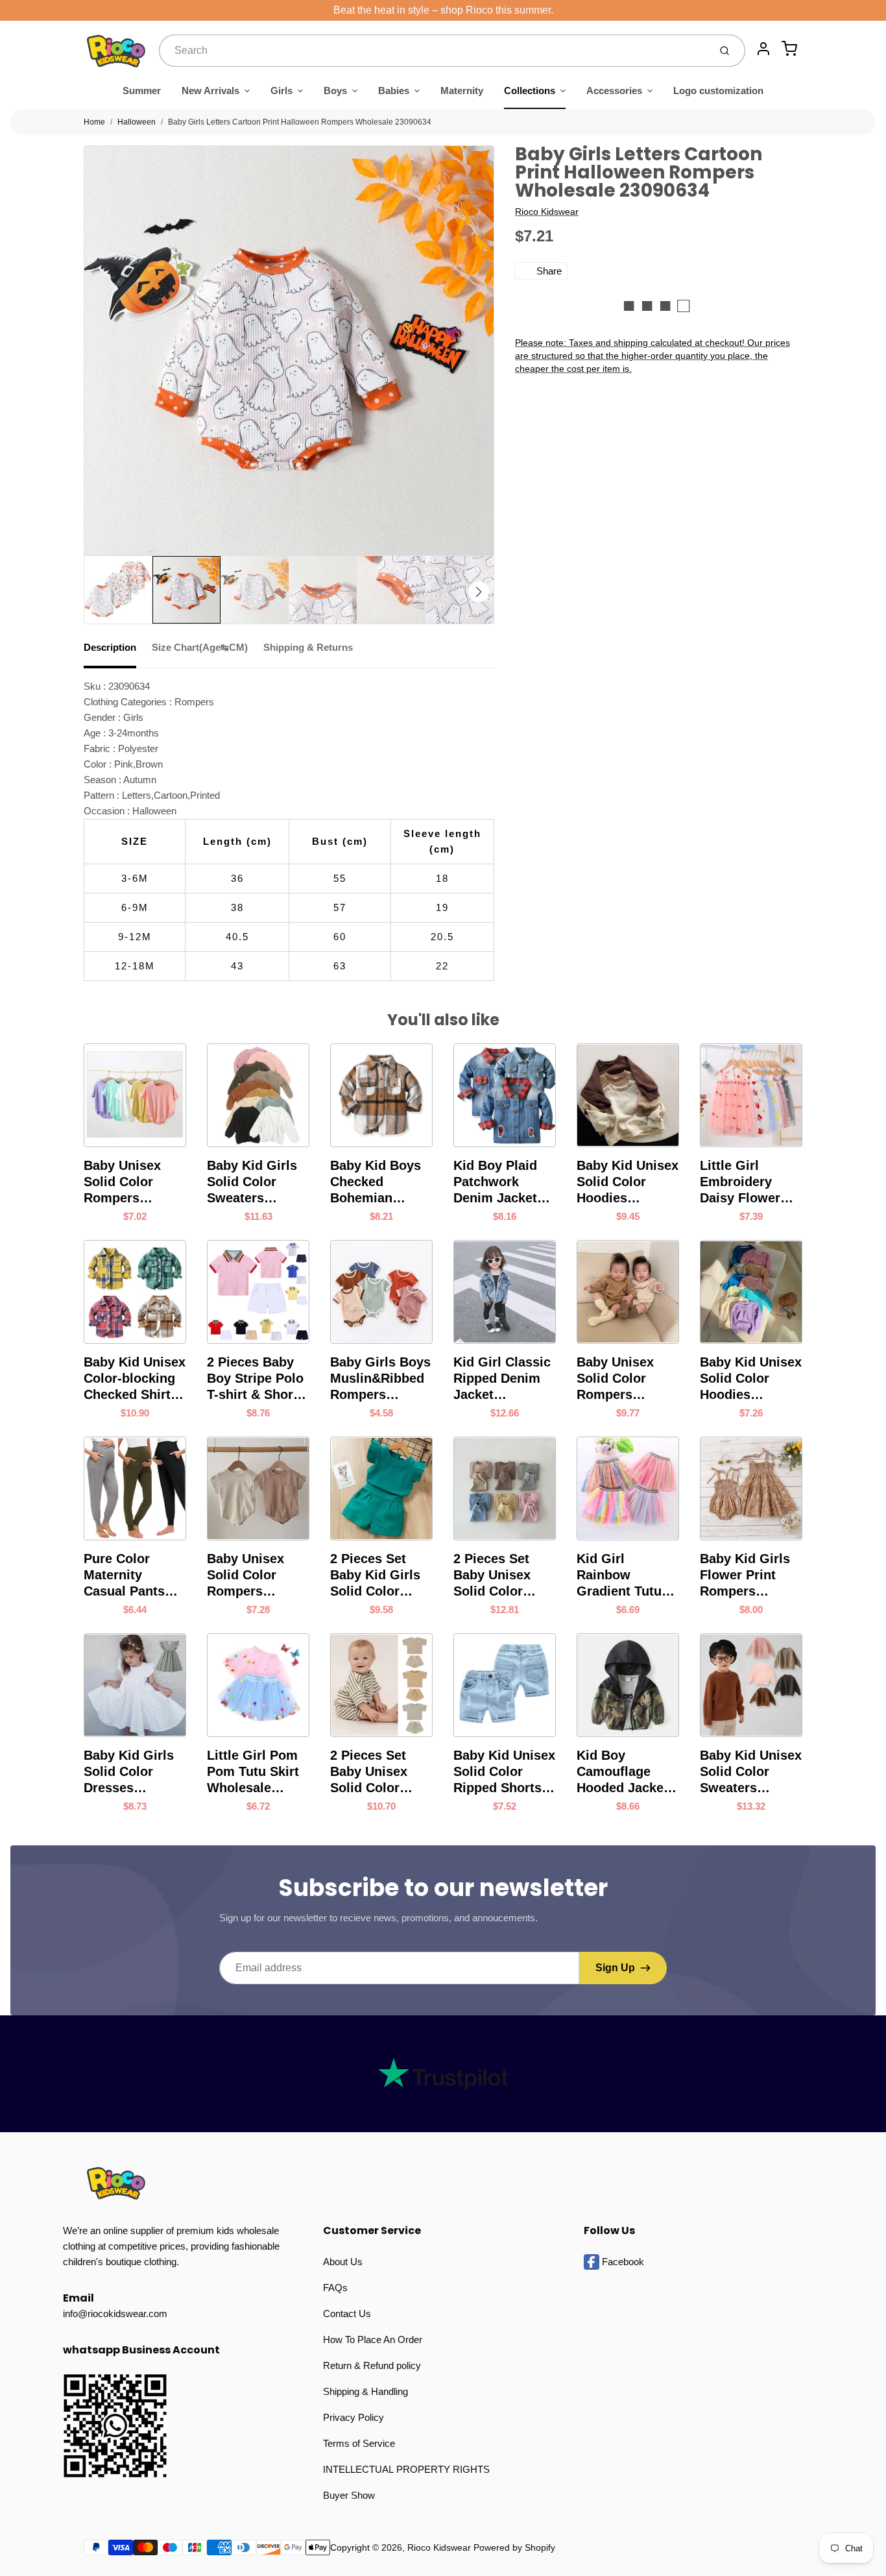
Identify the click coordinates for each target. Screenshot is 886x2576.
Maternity (462, 91)
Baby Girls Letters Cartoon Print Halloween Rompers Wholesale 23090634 (300, 122)
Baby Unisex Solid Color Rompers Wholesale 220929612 (615, 1379)
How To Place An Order (373, 2339)
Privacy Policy (353, 2417)
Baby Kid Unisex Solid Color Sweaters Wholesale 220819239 (751, 1772)
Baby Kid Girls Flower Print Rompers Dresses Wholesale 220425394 (745, 1575)
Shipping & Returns (308, 647)
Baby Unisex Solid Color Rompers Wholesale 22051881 (122, 1182)
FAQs (335, 2288)
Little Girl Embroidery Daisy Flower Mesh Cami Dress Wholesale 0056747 (740, 1182)
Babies (394, 91)
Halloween (137, 122)
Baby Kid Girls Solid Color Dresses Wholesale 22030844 (129, 1772)
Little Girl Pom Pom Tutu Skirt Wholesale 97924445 (253, 1772)
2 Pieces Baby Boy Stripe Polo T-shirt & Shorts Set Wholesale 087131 (256, 1379)
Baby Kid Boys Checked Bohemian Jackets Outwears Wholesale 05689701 (376, 1182)
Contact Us (347, 2314)
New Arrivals (210, 91)
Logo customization (718, 91)
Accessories (614, 91)
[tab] (118, 651)
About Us (343, 2262)
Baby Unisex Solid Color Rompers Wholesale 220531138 (245, 1575)
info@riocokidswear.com (115, 2314)
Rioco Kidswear (547, 212)
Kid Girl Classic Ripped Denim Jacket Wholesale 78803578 (502, 1379)
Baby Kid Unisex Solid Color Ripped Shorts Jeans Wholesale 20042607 (504, 1772)
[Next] (479, 592)
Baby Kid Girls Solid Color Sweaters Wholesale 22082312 (252, 1182)
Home (94, 122)
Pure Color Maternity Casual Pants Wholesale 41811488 (124, 1575)
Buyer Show (349, 2495)
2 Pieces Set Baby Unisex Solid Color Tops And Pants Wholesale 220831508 (502, 1575)
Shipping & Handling (365, 2391)
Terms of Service (359, 2443)
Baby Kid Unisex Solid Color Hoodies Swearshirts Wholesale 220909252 (628, 1182)
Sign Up (615, 1968)
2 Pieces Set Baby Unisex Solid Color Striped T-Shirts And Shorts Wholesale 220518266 (379, 1772)
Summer (142, 91)
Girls (281, 91)
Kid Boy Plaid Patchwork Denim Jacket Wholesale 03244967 (495, 1182)
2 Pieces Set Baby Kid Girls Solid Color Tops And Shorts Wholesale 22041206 (381, 1575)
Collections (530, 91)
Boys (335, 91)
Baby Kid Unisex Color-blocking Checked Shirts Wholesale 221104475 (135, 1379)
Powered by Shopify (514, 2547)
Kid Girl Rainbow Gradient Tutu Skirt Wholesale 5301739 (625, 1575)
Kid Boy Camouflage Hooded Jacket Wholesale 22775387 (622, 1772)
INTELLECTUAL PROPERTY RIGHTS (406, 2469)
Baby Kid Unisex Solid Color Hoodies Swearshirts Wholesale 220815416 (751, 1379)
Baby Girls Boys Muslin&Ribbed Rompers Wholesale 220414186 (380, 1379)
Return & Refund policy (372, 2365)
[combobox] (433, 51)
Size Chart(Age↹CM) (200, 647)
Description (110, 647)
